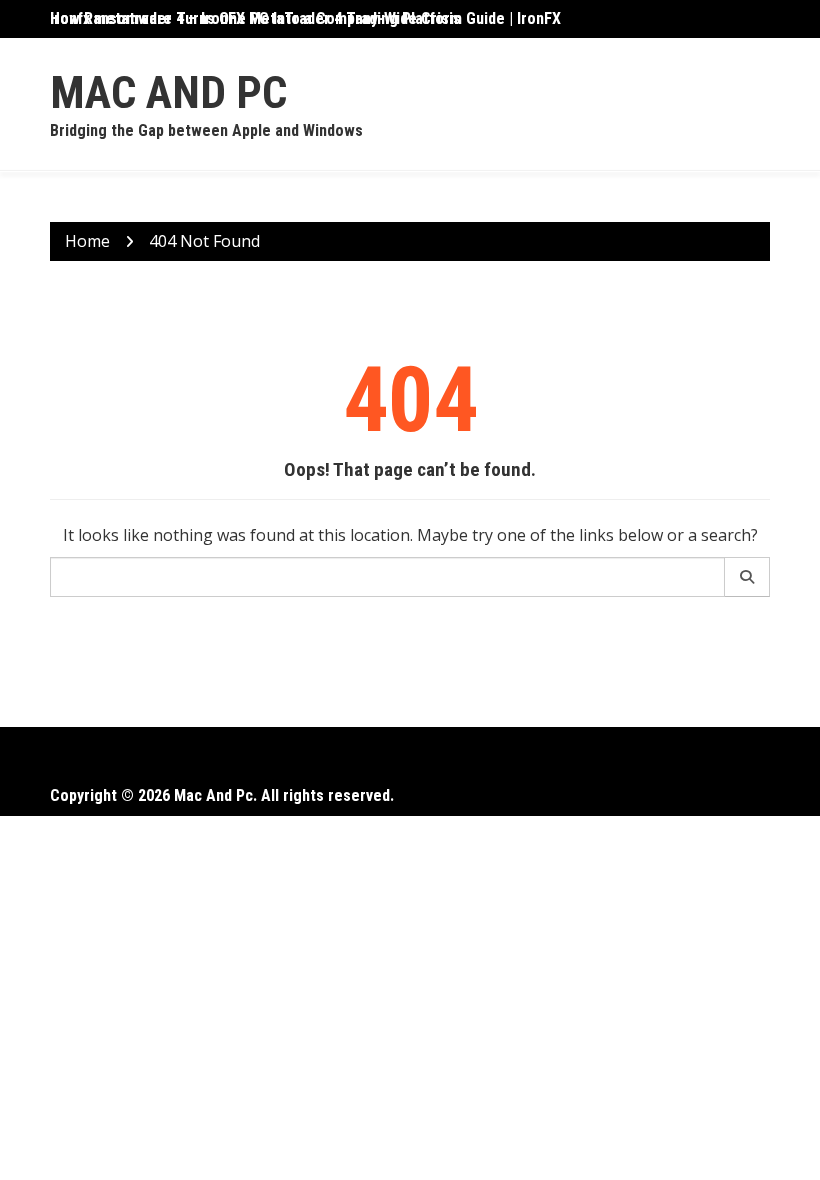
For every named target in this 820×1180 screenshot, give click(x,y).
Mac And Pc (168, 92)
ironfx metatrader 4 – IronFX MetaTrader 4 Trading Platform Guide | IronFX (305, 18)
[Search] (747, 577)
